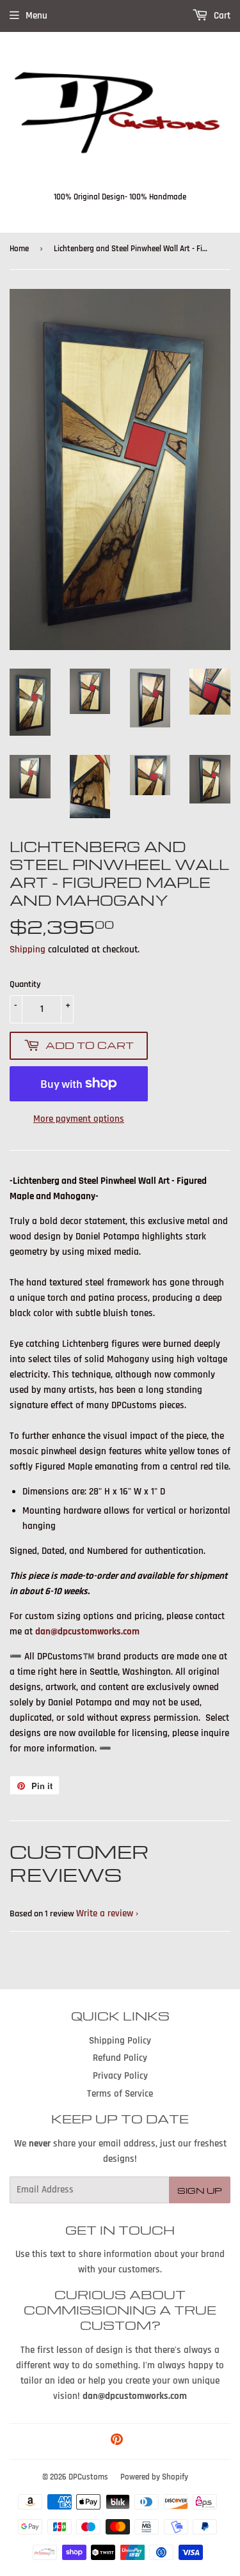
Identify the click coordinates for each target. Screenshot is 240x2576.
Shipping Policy (120, 2041)
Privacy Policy (120, 2076)
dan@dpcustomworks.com (87, 1632)
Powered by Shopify (154, 2477)
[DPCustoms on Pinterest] (117, 2441)
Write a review (105, 1913)
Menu (36, 16)
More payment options (79, 1119)
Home (19, 249)
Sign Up (200, 2190)
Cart (221, 16)
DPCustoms (88, 2477)
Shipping (28, 950)
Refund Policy (120, 2058)
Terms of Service (120, 2094)
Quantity (25, 984)
